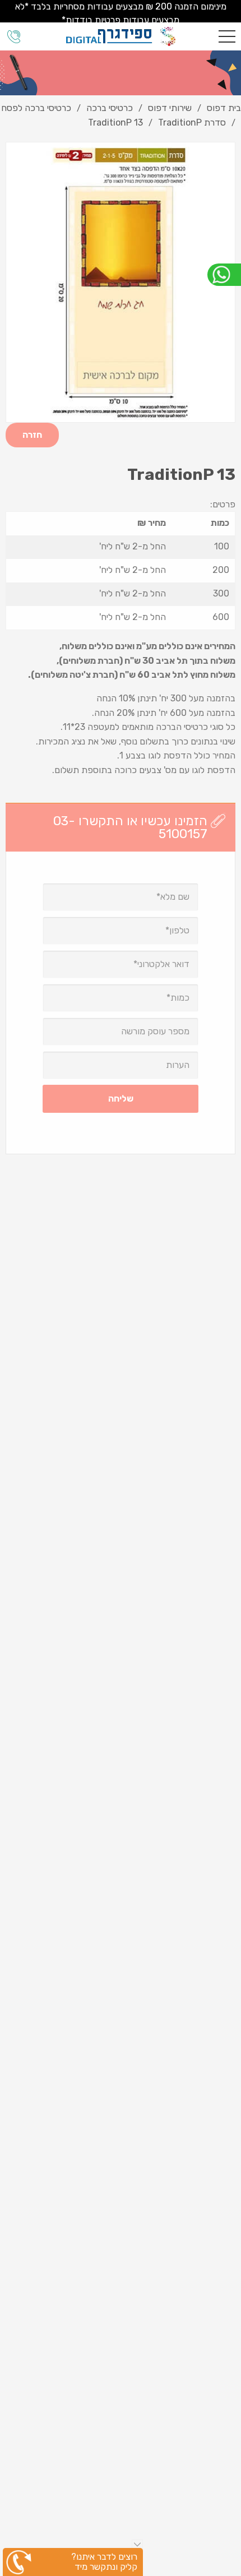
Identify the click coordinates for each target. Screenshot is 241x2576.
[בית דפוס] (121, 36)
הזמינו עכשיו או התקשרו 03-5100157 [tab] (130, 827)
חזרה (32, 435)
